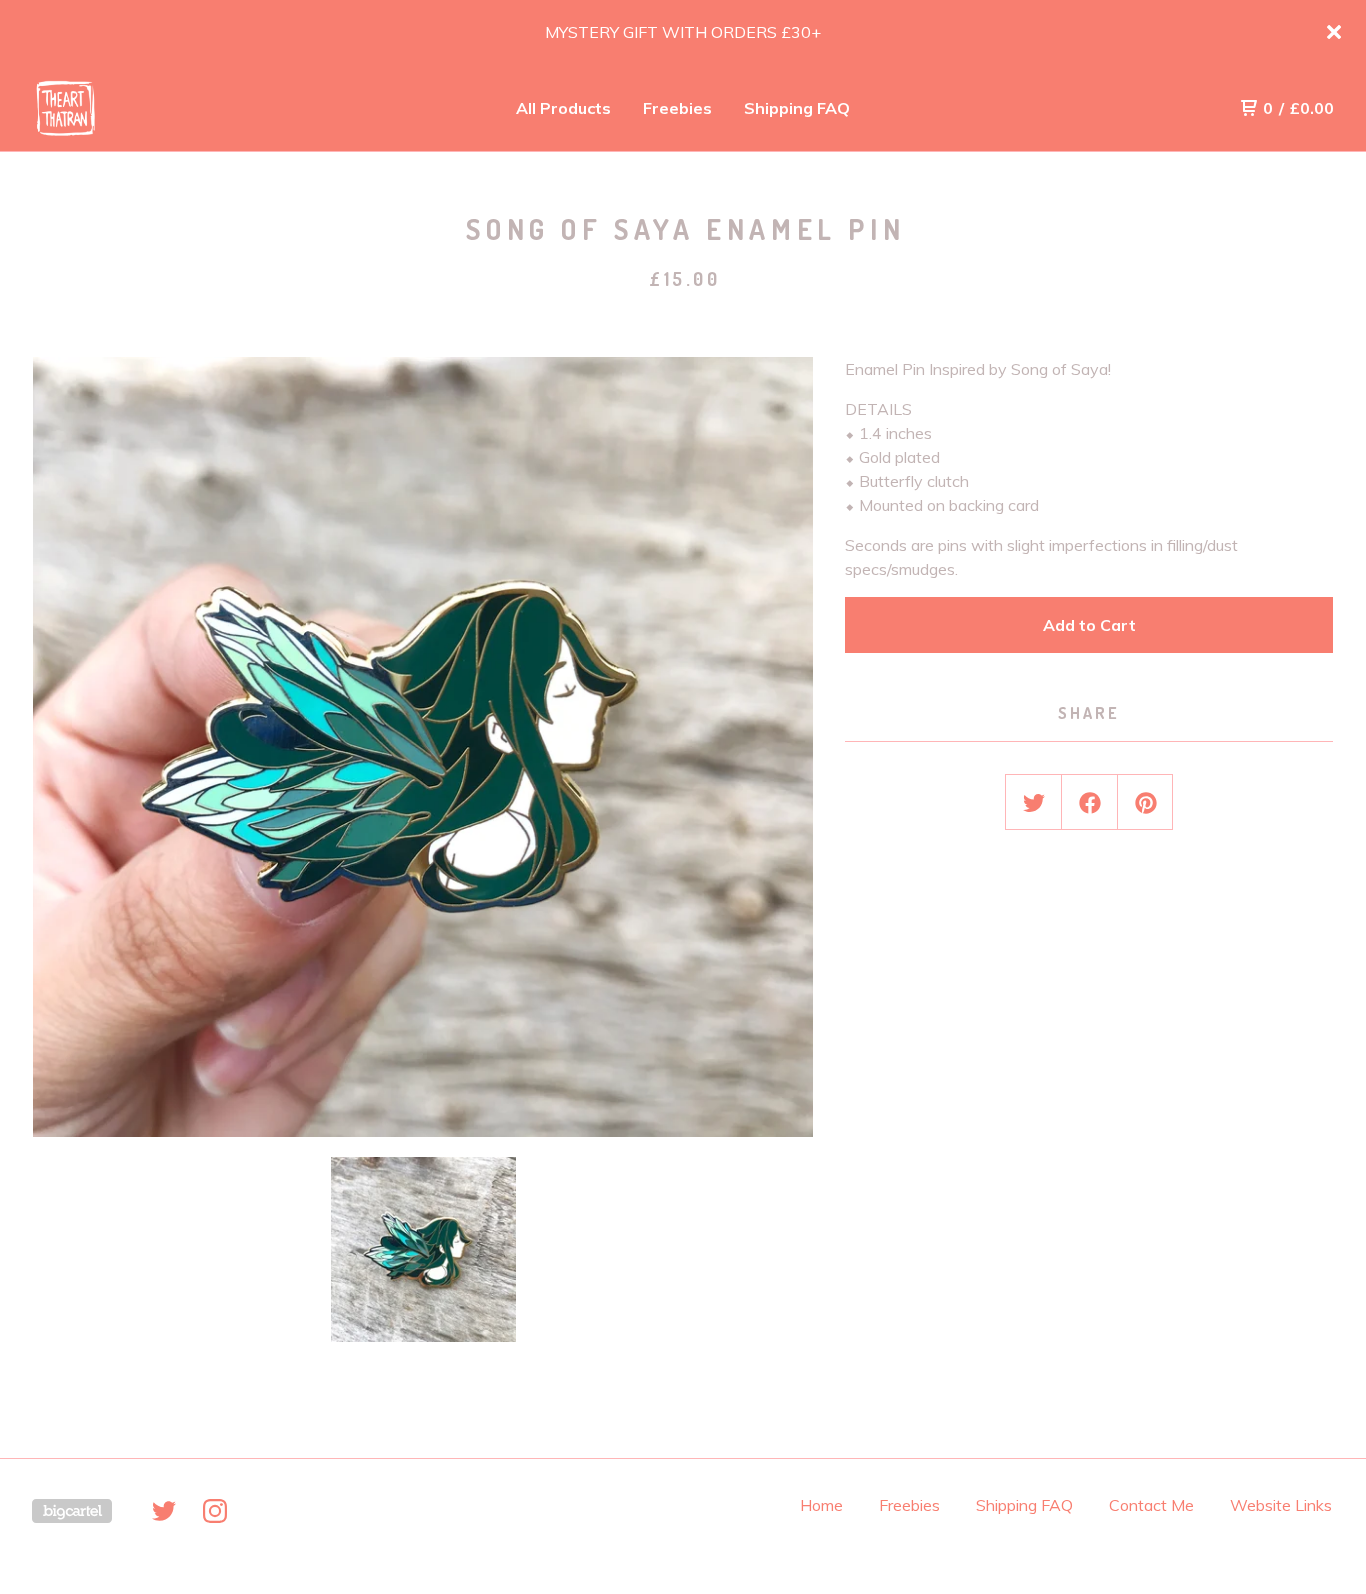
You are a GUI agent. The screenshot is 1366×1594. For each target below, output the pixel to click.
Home (821, 1505)
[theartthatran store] (136, 108)
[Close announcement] (1334, 32)
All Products (563, 108)
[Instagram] (215, 1511)
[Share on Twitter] (1034, 803)
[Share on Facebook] (1090, 803)
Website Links (1281, 1505)
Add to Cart (1089, 625)
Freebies (677, 108)
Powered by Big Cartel (72, 1511)
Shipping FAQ (797, 108)
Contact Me (1151, 1505)
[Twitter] (164, 1511)
